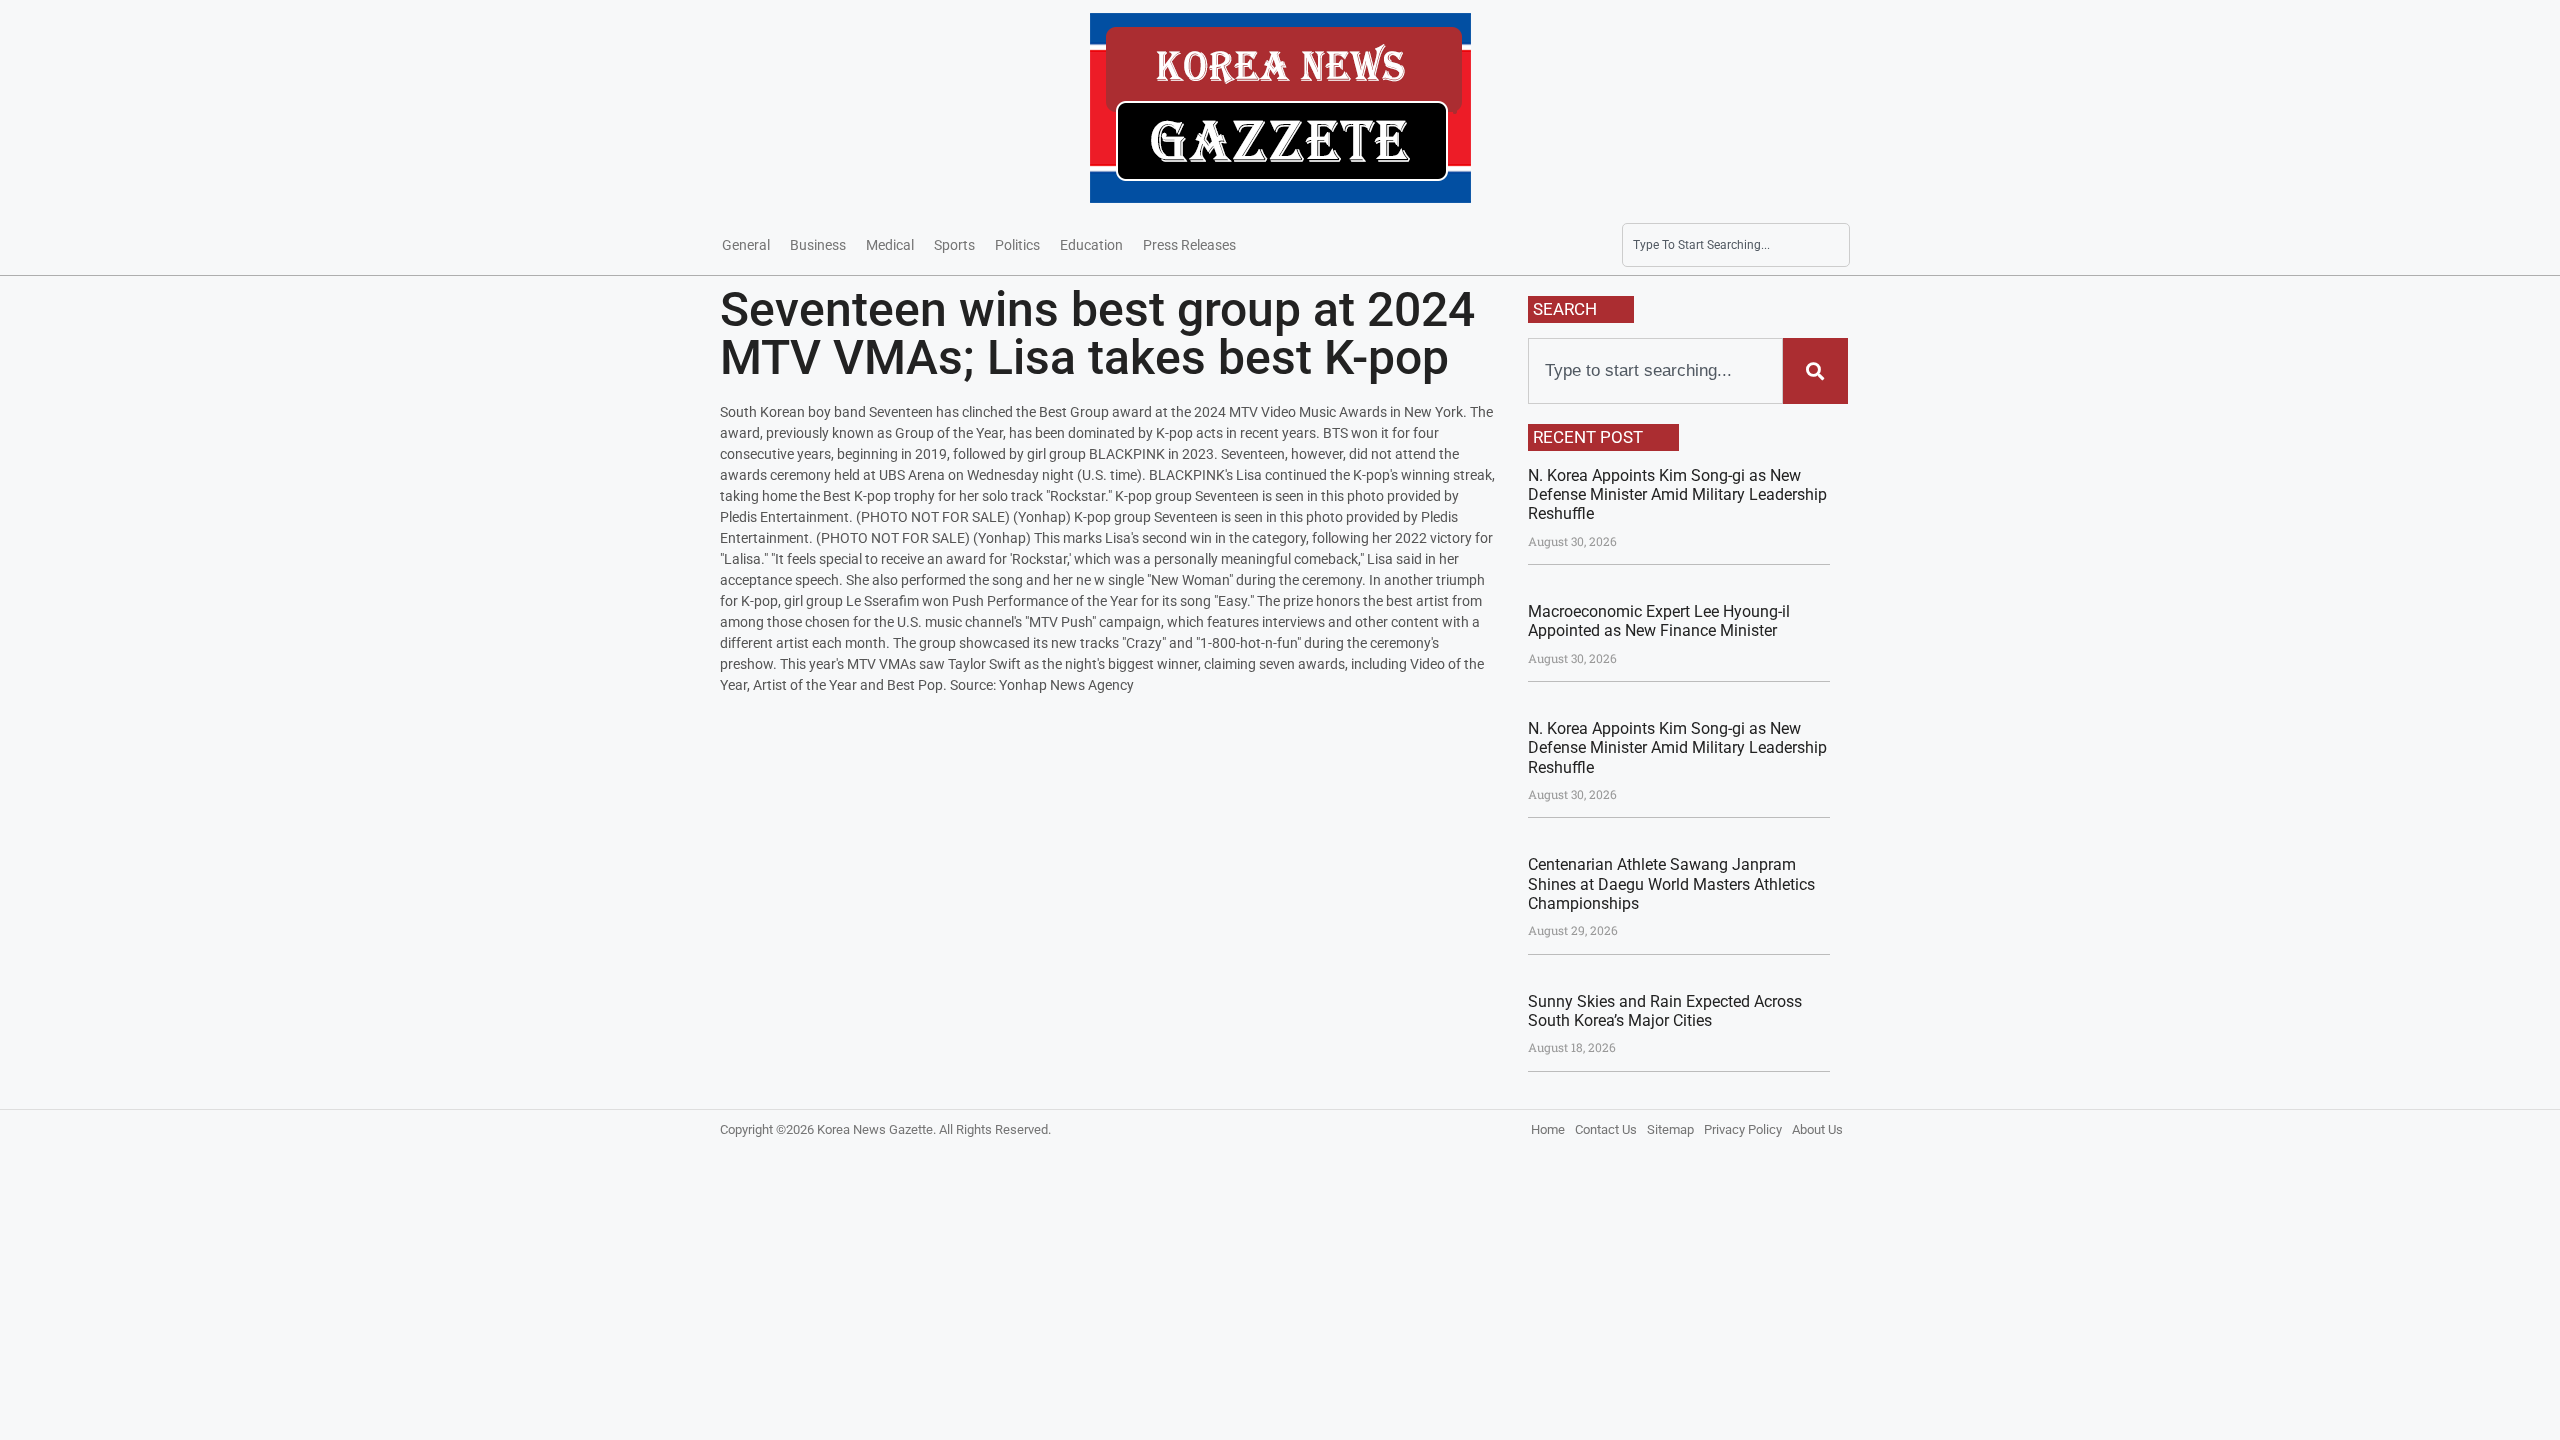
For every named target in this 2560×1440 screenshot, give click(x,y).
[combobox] (1736, 245)
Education (1091, 245)
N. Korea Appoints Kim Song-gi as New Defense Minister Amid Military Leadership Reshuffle (1677, 494)
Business (818, 245)
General (746, 245)
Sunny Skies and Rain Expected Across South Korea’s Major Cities (1665, 1011)
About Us (1817, 1129)
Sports (954, 245)
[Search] (1815, 371)
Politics (1017, 245)
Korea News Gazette (875, 1129)
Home (1548, 1129)
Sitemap (1670, 1129)
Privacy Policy (1743, 1129)
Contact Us (1606, 1129)
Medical (890, 245)
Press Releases (1189, 245)
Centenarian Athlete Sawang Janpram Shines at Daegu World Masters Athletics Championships (1671, 883)
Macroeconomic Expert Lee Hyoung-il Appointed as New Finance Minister (1659, 621)
